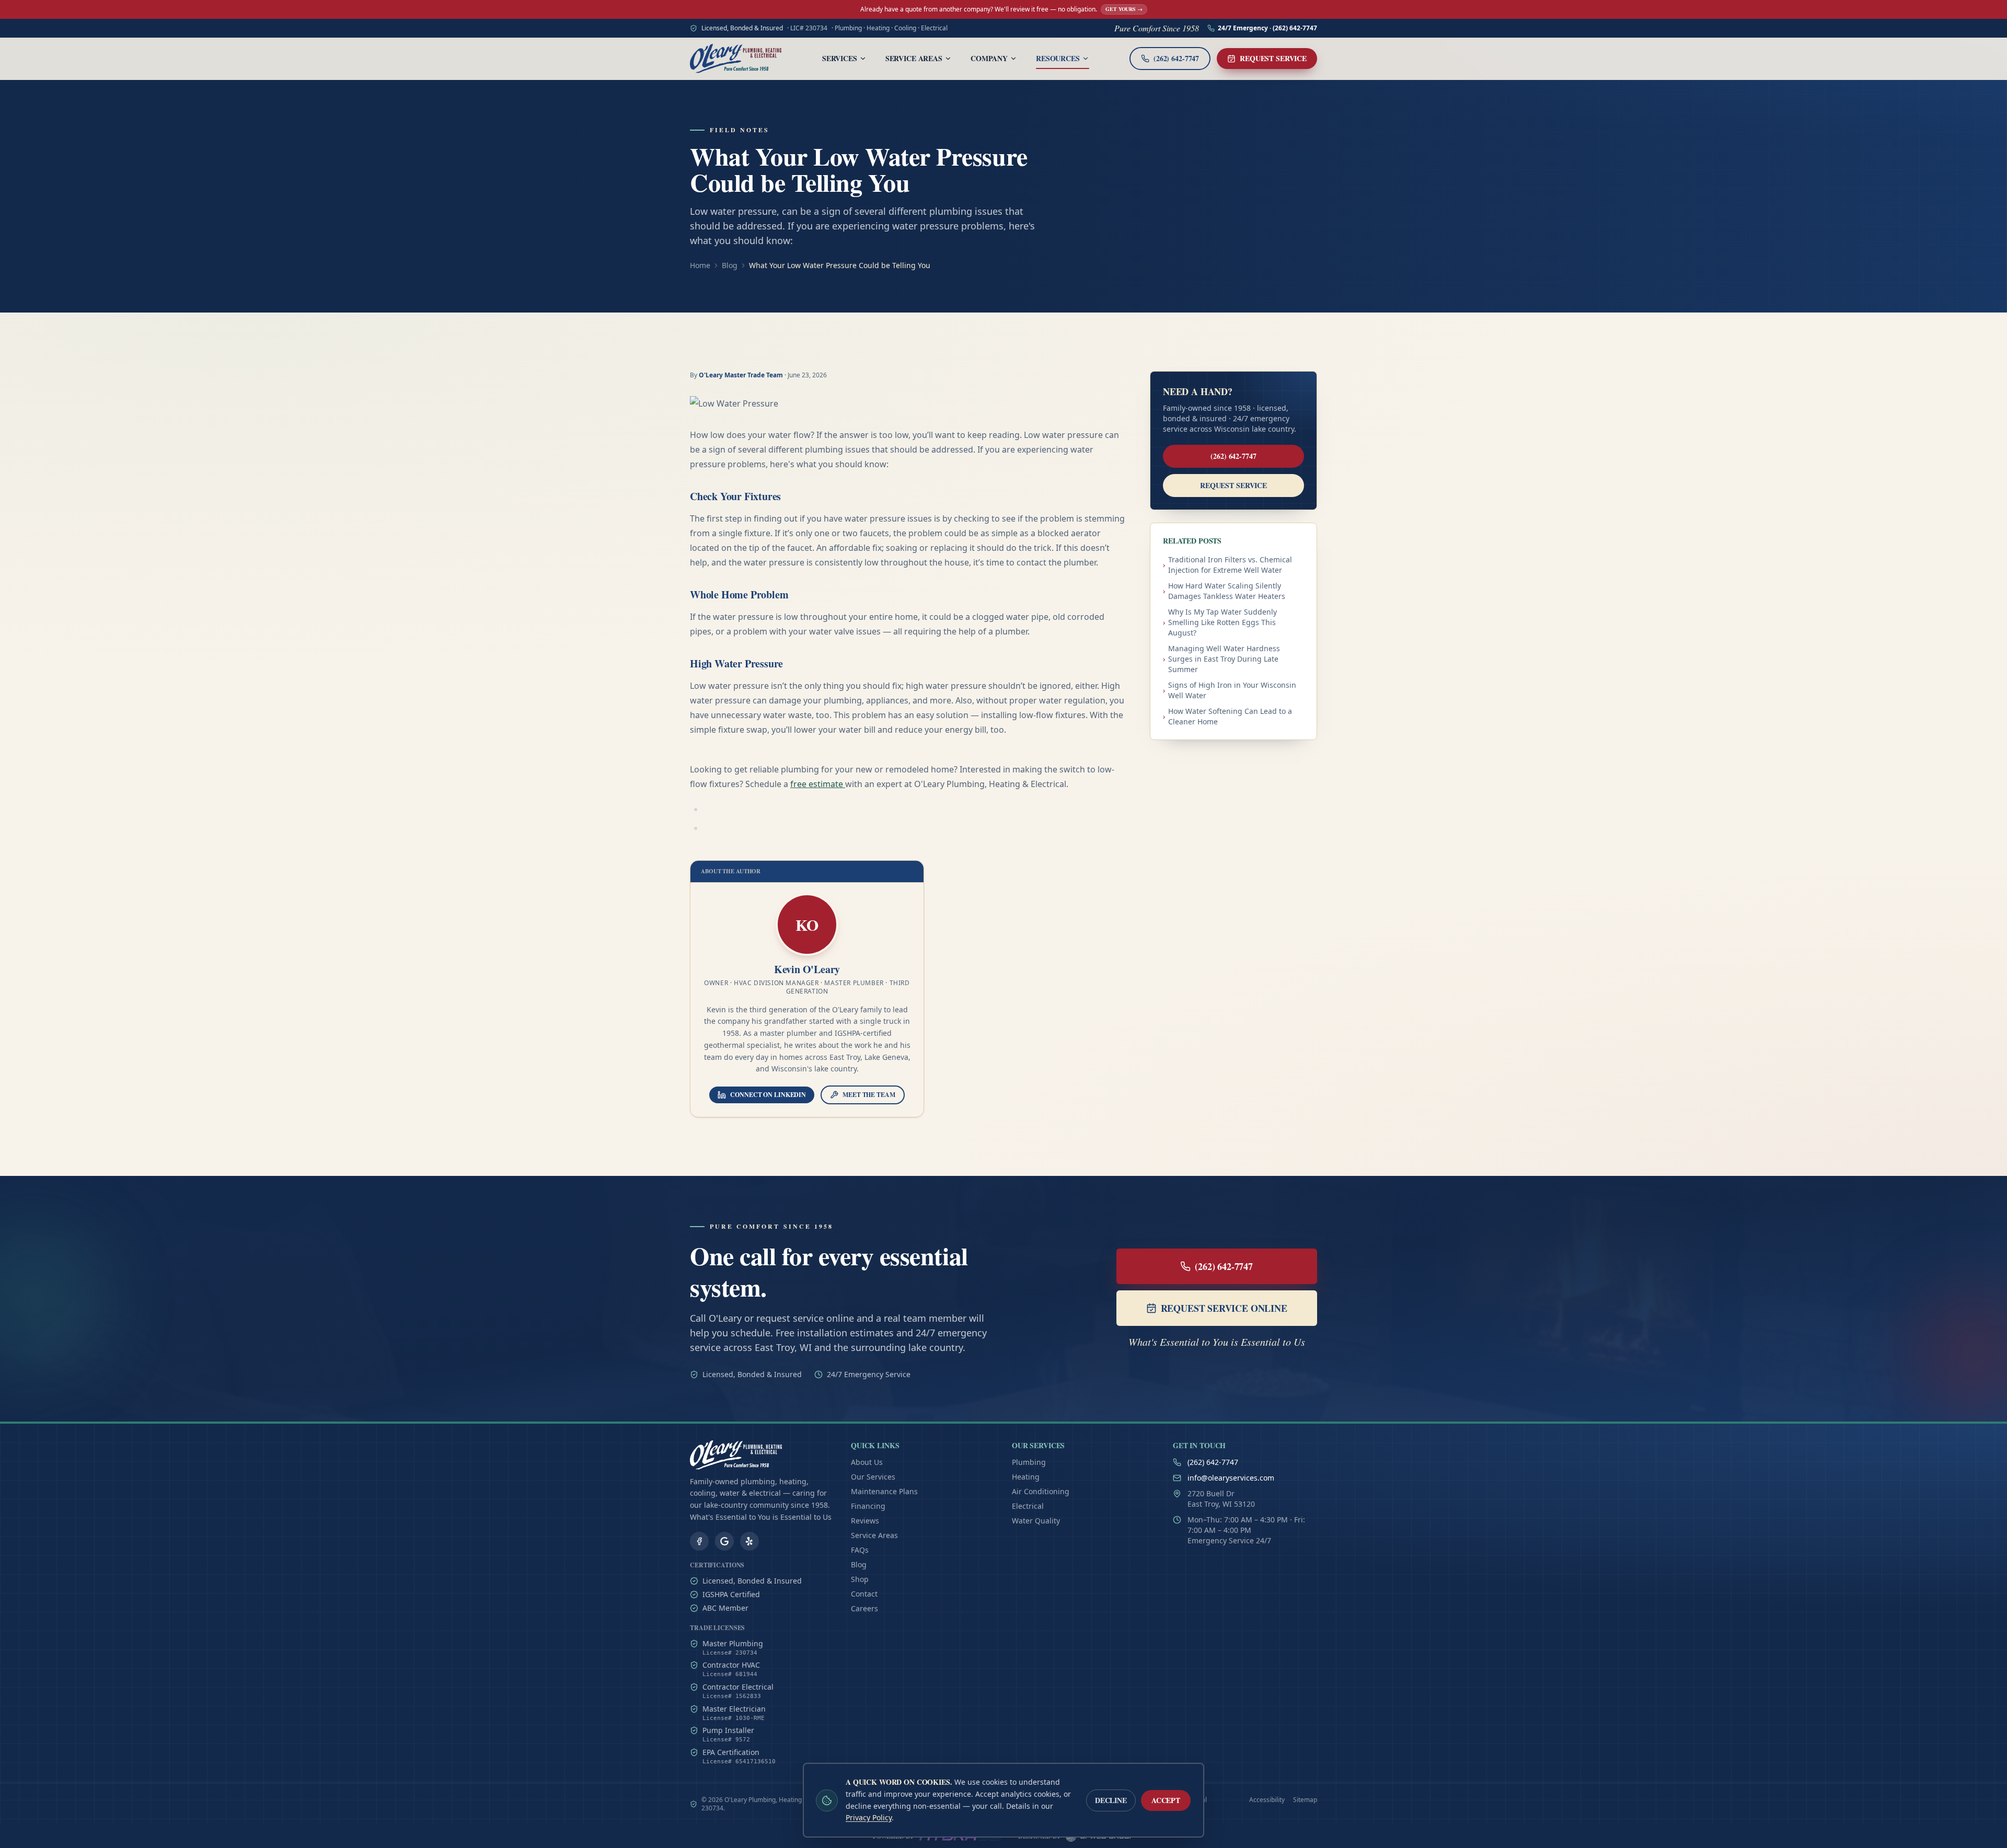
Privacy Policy (869, 1817)
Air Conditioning (1041, 1491)
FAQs (860, 1550)
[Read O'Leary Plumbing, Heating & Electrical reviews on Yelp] (749, 1541)
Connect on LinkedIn (768, 1095)
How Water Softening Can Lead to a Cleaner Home (1227, 716)
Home (700, 265)
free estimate (818, 784)
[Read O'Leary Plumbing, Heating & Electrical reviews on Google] (724, 1541)
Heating (1026, 1477)
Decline (1111, 1800)
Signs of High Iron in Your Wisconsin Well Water (1230, 690)
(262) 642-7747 (1233, 456)
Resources (1058, 58)
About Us (867, 1462)
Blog (730, 265)
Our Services (873, 1477)
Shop (860, 1579)
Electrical (1028, 1506)
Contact (864, 1594)
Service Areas (914, 58)
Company (989, 58)
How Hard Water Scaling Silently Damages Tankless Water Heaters (1224, 591)
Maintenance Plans (884, 1491)
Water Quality (1036, 1521)
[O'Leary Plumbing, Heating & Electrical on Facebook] (699, 1541)
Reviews (865, 1521)
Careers (864, 1608)
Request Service (1273, 58)
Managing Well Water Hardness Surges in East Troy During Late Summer (1221, 659)
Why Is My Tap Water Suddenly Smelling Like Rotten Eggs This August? (1220, 622)
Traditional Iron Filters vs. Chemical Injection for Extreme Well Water (1227, 565)
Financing (868, 1506)
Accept (1166, 1800)
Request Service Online (1224, 1308)
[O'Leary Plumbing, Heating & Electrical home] (736, 59)
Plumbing (1029, 1462)
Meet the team (869, 1095)
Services (840, 58)
